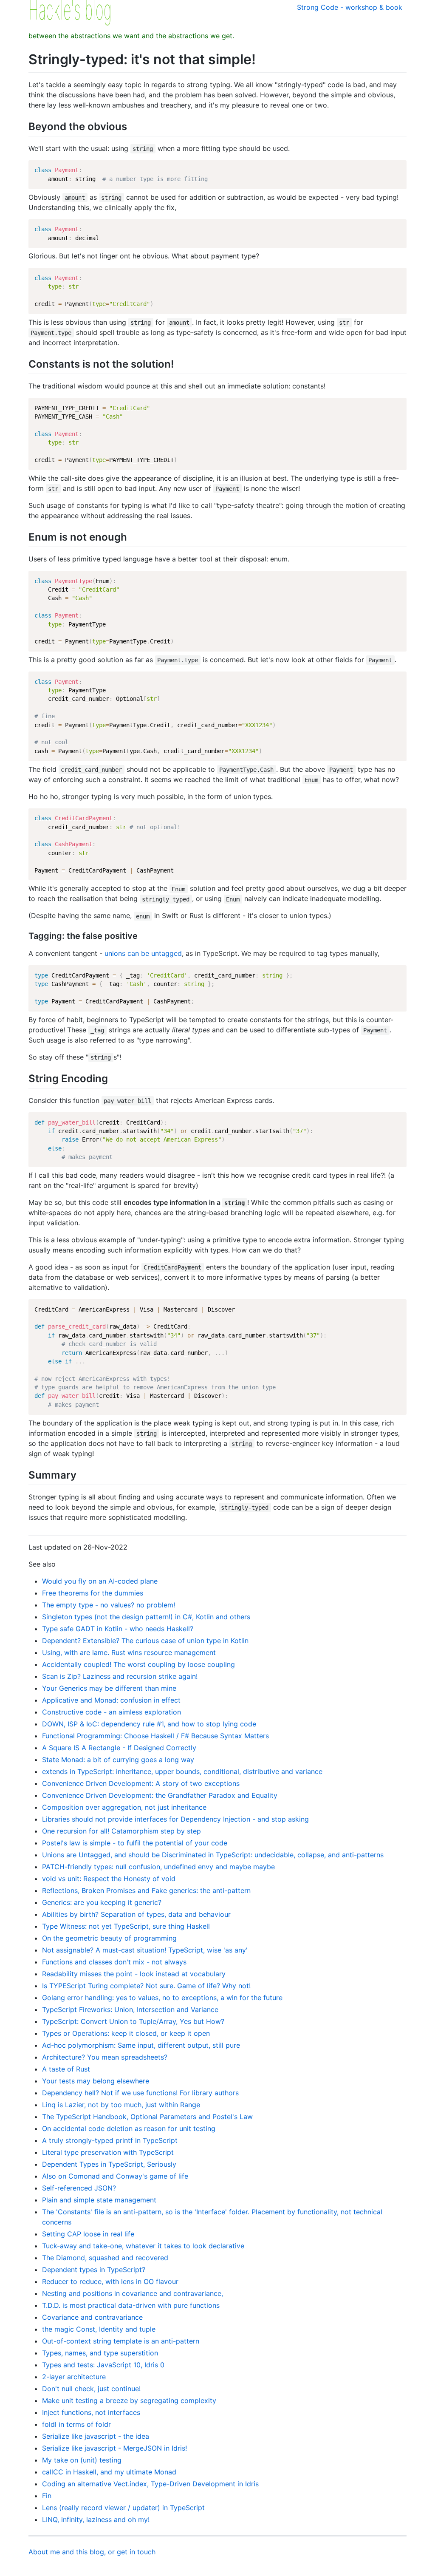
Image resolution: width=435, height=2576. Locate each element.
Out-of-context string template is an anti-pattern (121, 2341)
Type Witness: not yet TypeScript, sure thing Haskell (126, 1926)
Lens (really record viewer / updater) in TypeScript (123, 2508)
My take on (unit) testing (82, 2460)
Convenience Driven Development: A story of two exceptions (141, 1783)
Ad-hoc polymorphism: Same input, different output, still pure (141, 2045)
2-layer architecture (74, 2377)
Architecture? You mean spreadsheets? (105, 2057)
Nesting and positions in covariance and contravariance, (133, 2293)
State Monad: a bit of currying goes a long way (118, 1760)
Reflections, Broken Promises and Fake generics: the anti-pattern (146, 1890)
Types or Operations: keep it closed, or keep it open (126, 2033)
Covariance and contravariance (92, 2317)
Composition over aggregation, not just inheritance (124, 1807)
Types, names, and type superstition (100, 2353)
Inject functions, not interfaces (91, 2412)
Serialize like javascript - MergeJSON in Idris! (114, 2448)
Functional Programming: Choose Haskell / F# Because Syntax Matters (155, 1736)
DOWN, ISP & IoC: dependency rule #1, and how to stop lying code (149, 1724)
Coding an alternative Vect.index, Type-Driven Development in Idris (150, 2484)
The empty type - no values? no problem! (109, 1605)
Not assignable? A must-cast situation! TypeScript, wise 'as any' (145, 1950)
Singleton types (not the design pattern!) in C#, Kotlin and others (146, 1617)
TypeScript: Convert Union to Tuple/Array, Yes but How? (133, 2021)
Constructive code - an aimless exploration (112, 1712)
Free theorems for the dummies (93, 1593)
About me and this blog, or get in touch (92, 2552)
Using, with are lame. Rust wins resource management (129, 1652)
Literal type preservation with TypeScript (108, 2152)
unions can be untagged (143, 953)
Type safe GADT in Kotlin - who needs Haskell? (118, 1629)
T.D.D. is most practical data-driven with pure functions (131, 2305)
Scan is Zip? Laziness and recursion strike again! (120, 1676)
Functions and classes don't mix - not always (114, 1962)
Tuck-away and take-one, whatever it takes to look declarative (143, 2246)
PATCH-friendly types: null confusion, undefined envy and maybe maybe (158, 1867)
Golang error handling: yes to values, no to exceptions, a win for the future (162, 1998)
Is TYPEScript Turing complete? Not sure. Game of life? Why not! (146, 1986)
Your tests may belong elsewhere (96, 2081)
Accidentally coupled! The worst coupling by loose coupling (138, 1664)
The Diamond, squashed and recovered (105, 2258)
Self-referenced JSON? (79, 2188)
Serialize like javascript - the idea (96, 2436)
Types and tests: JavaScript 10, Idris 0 (103, 2365)
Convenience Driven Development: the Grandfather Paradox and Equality (160, 1795)
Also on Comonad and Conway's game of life (115, 2176)
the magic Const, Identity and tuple (99, 2329)
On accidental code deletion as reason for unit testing (129, 2128)
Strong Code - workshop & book (350, 7)
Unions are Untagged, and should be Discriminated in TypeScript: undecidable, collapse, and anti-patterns (213, 1855)
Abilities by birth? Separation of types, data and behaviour (136, 1914)
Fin (47, 2496)
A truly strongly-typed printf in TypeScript (110, 2140)
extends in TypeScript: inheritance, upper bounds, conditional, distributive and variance (182, 1771)
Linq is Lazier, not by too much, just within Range (121, 2105)
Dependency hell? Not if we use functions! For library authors (140, 2093)
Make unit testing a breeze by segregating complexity (129, 2400)
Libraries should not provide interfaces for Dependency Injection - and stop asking (175, 1819)
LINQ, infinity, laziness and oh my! (96, 2519)
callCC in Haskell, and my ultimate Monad (109, 2472)
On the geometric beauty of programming (109, 1938)
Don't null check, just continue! (91, 2389)
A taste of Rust (66, 2069)
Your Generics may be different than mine (109, 1688)
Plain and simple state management (99, 2200)
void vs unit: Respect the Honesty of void (109, 1879)
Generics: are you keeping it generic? (102, 1902)
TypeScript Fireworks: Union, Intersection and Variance (130, 2009)
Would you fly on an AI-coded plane (100, 1581)
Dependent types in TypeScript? (94, 2270)
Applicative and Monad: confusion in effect (111, 1700)
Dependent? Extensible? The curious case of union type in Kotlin (145, 1641)
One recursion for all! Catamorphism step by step (121, 1831)
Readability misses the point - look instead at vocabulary (134, 1974)
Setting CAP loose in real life (88, 2234)
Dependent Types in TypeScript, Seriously (109, 2164)
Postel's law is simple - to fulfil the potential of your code (135, 1843)
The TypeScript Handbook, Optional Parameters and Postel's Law (147, 2117)
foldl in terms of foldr (76, 2424)
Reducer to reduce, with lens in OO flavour (110, 2281)
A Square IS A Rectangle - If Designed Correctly (119, 1748)
